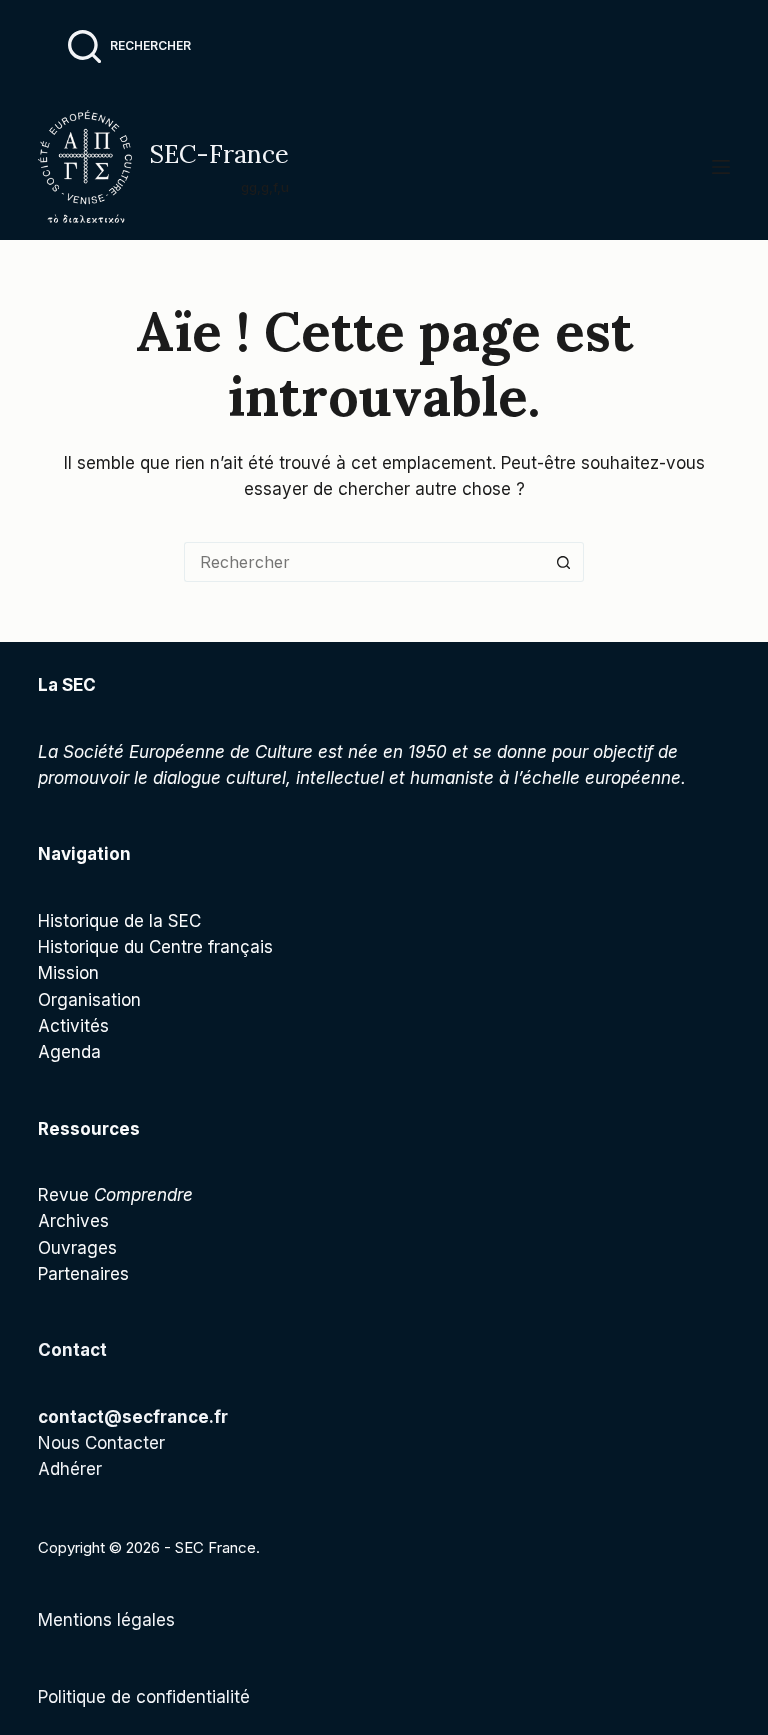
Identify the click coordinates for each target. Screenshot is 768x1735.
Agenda (69, 1052)
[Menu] (721, 167)
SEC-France (219, 154)
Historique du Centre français (155, 947)
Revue (115, 1195)
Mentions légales (106, 1620)
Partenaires (83, 1274)
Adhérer (70, 1469)
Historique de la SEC (119, 921)
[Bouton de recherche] (564, 562)
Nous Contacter (101, 1443)
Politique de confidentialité (144, 1697)
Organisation (89, 1000)
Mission (68, 973)
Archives (73, 1221)
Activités (73, 1026)
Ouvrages (77, 1248)
